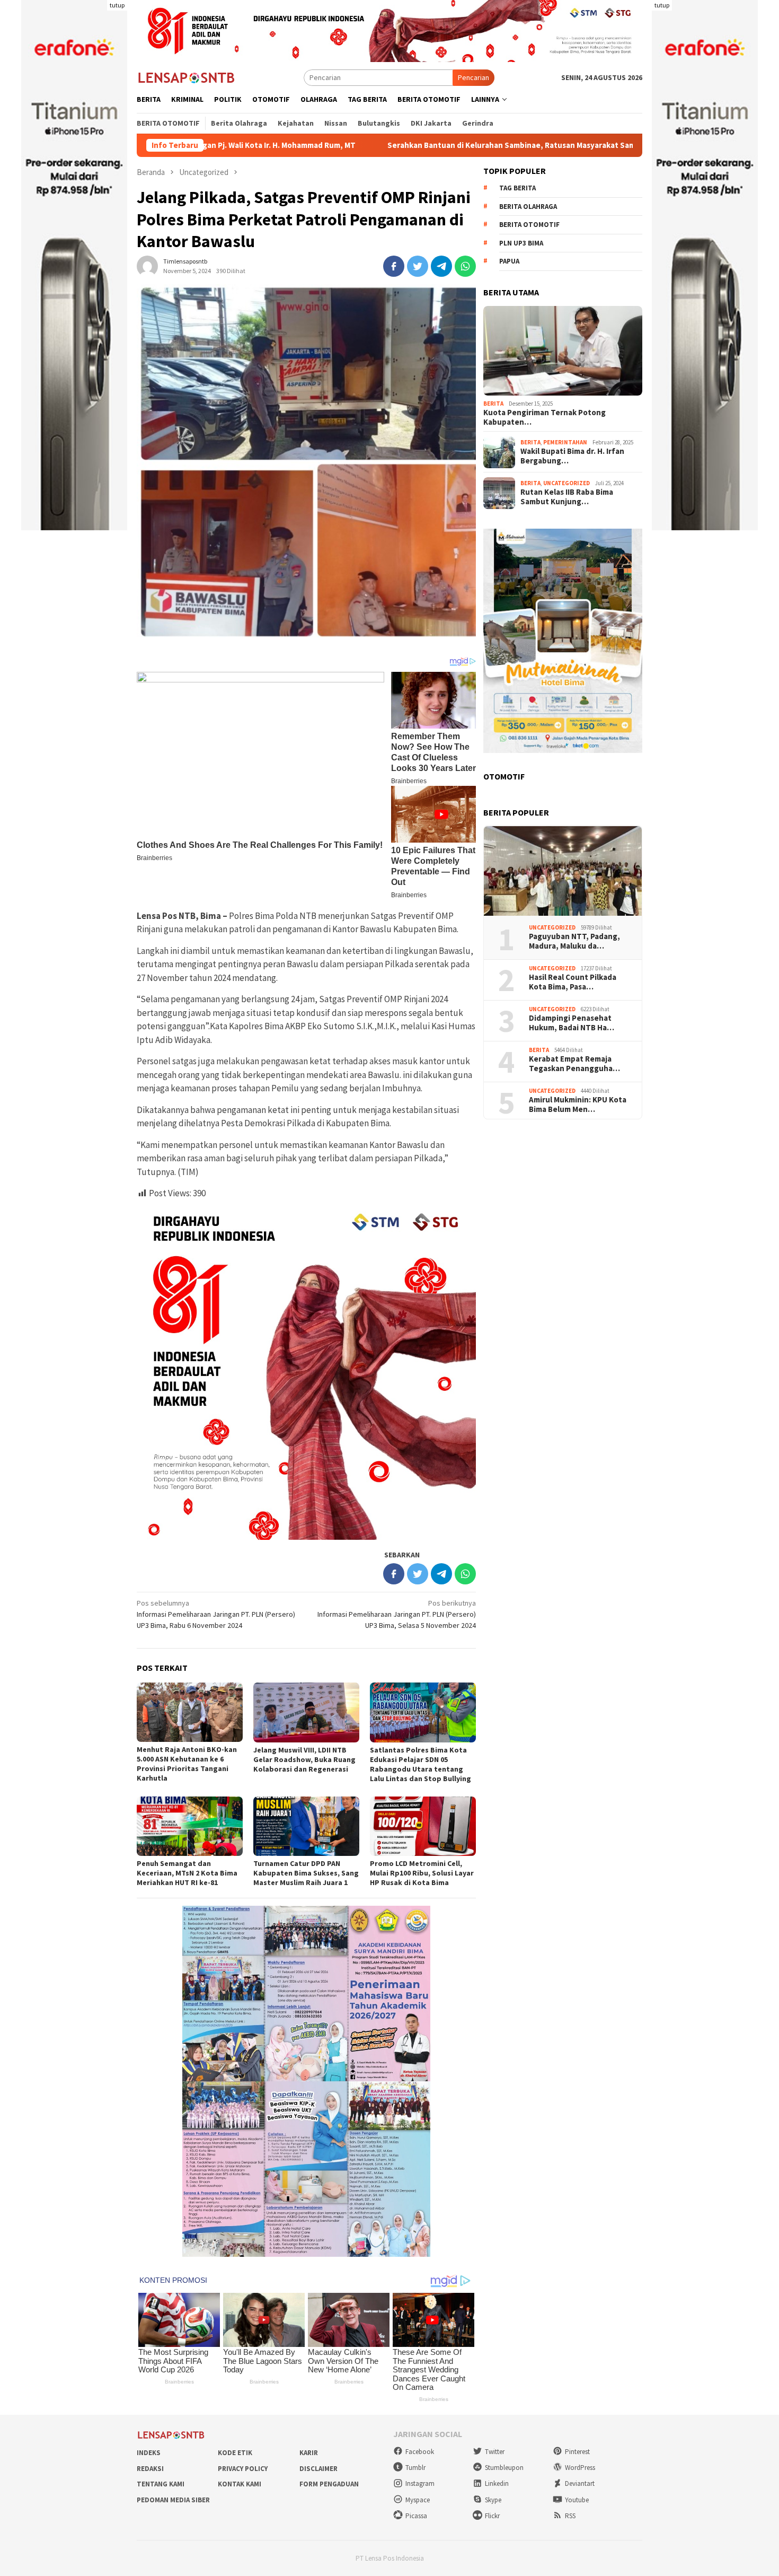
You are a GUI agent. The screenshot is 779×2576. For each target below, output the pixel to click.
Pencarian (473, 77)
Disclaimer (318, 2469)
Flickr (492, 2516)
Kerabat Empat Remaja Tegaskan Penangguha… (574, 1064)
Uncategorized (566, 484)
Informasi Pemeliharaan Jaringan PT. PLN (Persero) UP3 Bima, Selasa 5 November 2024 (397, 1614)
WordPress (580, 2468)
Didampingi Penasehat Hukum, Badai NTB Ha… (572, 1023)
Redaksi (150, 2469)
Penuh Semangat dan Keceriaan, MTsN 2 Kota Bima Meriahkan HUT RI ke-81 (187, 1873)
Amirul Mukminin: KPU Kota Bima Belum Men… (578, 1105)
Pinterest (577, 2452)
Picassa (416, 2516)
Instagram (420, 2483)
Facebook (420, 2452)
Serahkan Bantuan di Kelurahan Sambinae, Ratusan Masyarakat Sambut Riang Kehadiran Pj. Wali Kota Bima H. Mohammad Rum (479, 145)
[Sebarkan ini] (394, 266)
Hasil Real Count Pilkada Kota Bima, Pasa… (573, 983)
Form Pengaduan (329, 2484)
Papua (509, 262)
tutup (117, 5)
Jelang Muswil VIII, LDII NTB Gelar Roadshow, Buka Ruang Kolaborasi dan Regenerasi (304, 1759)
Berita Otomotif (529, 225)
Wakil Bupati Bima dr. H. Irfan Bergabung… (572, 457)
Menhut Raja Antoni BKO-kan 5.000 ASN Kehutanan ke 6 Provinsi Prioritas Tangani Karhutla (187, 1764)
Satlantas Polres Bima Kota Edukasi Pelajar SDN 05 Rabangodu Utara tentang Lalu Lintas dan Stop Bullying (421, 1764)
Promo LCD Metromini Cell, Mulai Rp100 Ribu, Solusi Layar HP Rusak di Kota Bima (422, 1873)
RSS (570, 2516)
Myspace (418, 2500)
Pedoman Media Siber (173, 2500)
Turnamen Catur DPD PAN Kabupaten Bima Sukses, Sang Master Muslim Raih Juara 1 (306, 1873)
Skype (493, 2500)
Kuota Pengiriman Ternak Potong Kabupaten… (545, 418)
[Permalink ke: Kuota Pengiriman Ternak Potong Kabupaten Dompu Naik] (563, 351)
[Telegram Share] (441, 266)
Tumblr (415, 2468)
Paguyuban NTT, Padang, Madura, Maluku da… (574, 942)
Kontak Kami (240, 2484)
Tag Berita (517, 189)
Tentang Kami (161, 2484)
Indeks (149, 2453)
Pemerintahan (565, 443)
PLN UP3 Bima (521, 244)
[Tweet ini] (418, 266)
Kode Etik (235, 2453)
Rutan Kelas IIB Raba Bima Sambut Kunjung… (567, 497)
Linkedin (497, 2483)
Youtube (577, 2500)
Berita (493, 404)
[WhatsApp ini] (465, 266)
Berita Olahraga (528, 207)
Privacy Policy (243, 2469)
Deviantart (580, 2483)
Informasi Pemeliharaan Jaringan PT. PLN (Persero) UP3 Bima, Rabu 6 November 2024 (216, 1614)
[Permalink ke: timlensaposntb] (147, 265)
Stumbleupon (504, 2468)
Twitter (495, 2452)
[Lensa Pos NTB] (187, 77)
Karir (309, 2453)
